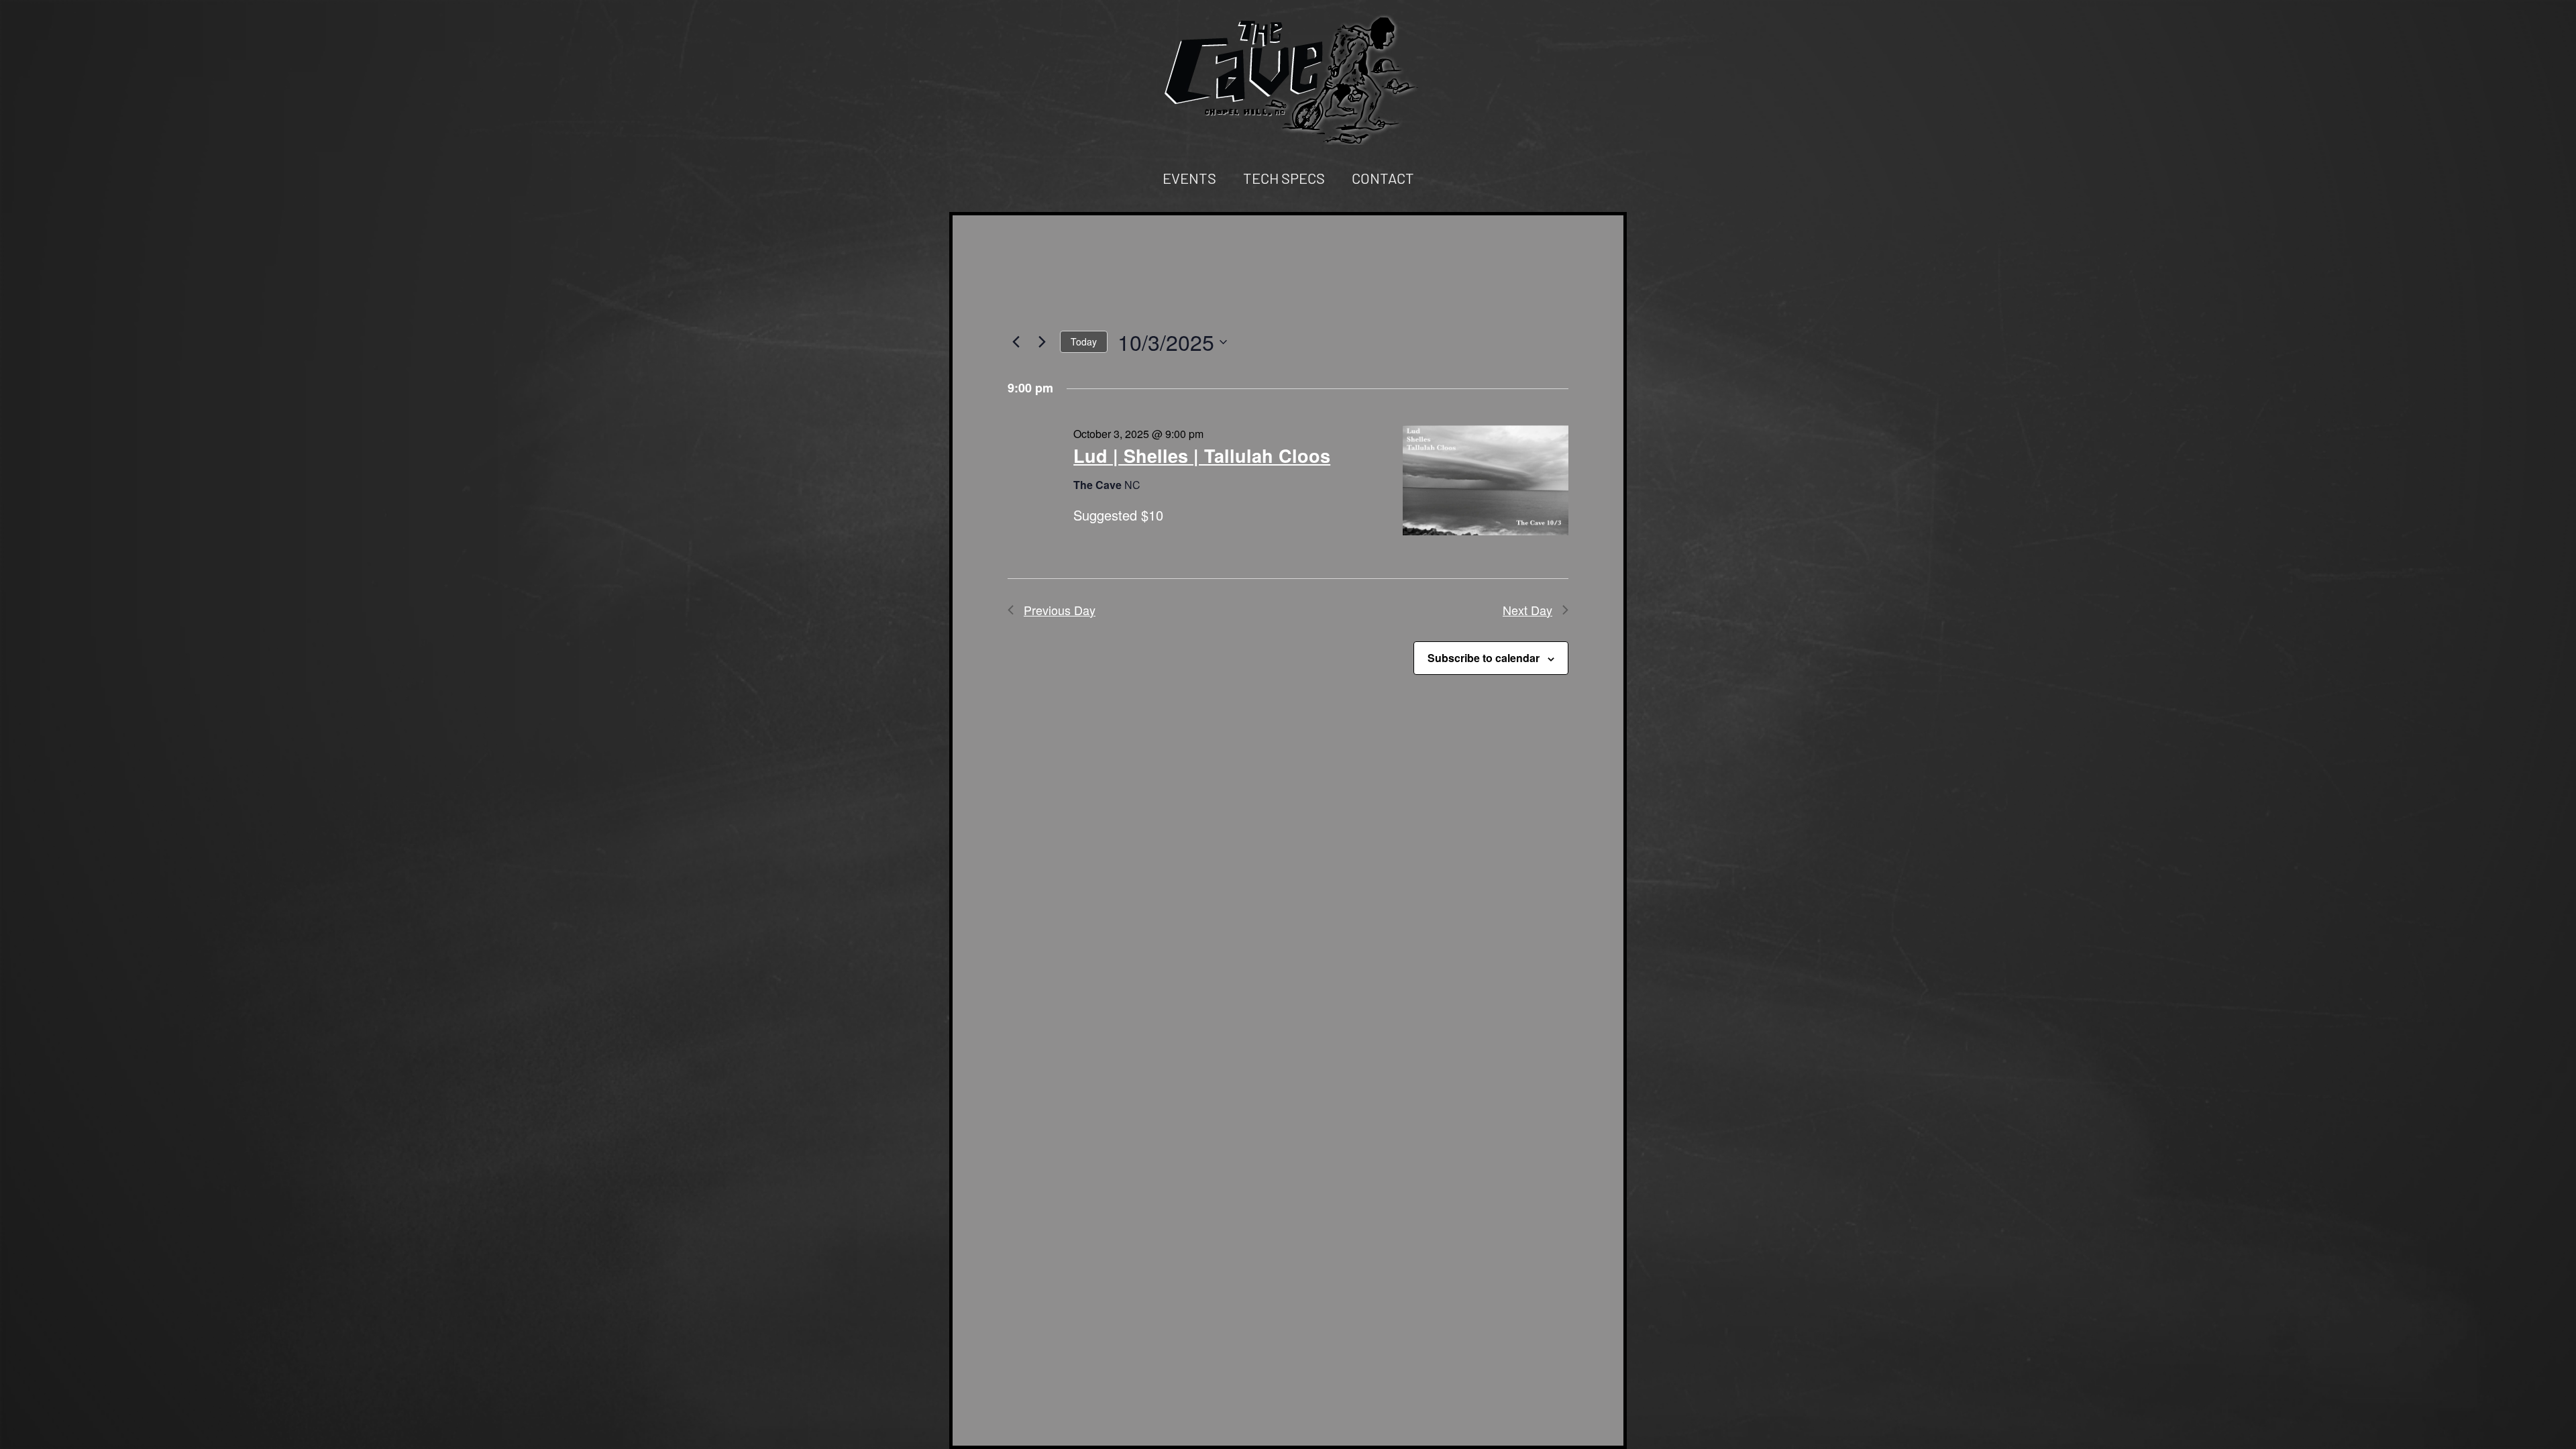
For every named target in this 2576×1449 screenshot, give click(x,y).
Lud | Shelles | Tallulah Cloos (1202, 455)
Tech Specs (1284, 178)
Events (1189, 178)
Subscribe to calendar (1484, 658)
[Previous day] (1016, 342)
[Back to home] (1288, 79)
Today (1084, 341)
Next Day (1527, 610)
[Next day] (1042, 342)
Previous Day (1060, 610)
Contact (1383, 178)
